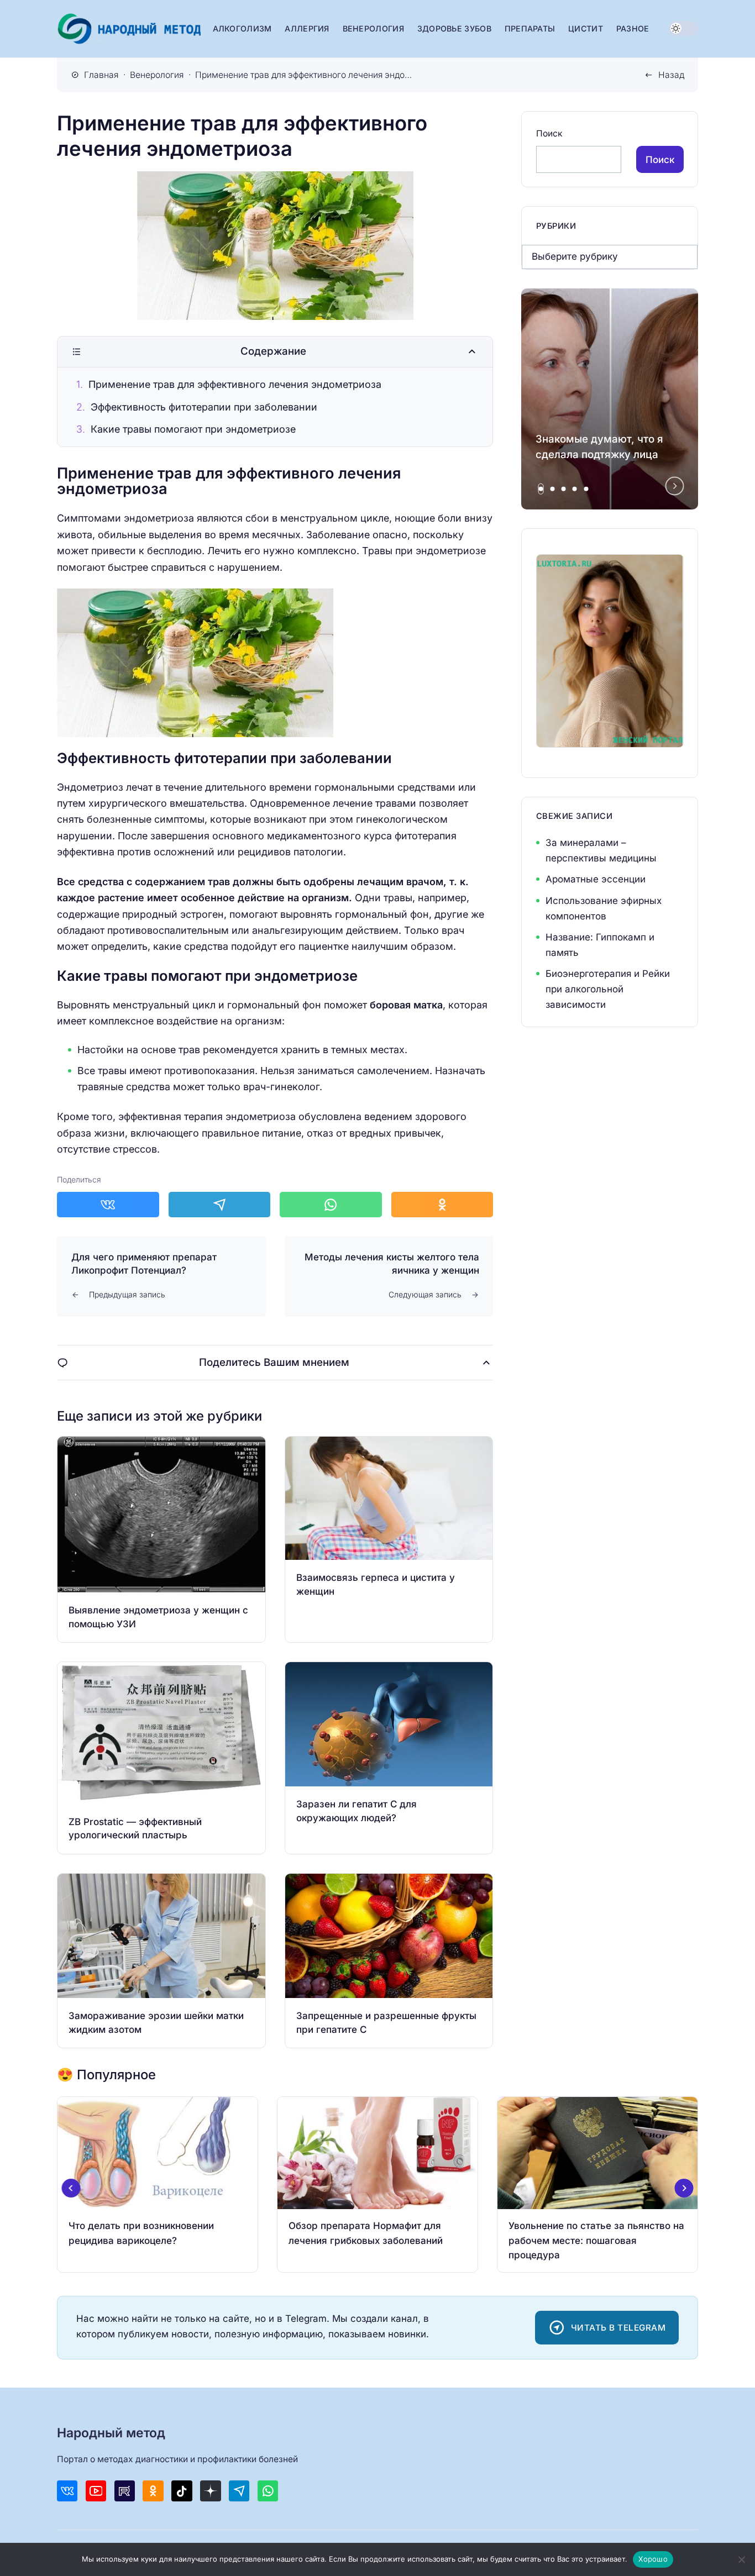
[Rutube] (125, 2491)
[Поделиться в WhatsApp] (331, 1205)
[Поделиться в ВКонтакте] (108, 1205)
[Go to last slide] (71, 2188)
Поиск (549, 133)
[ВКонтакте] (67, 2491)
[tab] (541, 489)
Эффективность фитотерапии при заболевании (204, 407)
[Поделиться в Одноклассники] (442, 1205)
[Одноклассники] (153, 2491)
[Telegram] (239, 2491)
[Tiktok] (182, 2491)
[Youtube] (96, 2491)
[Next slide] (675, 486)
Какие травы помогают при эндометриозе (193, 429)
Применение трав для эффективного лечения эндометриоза (235, 384)
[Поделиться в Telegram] (220, 1205)
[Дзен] (210, 2491)
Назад (671, 75)
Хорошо (653, 2559)
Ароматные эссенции (596, 879)
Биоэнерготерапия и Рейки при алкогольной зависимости (608, 989)
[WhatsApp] (268, 2491)
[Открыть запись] (161, 1539)
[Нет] (741, 2559)
